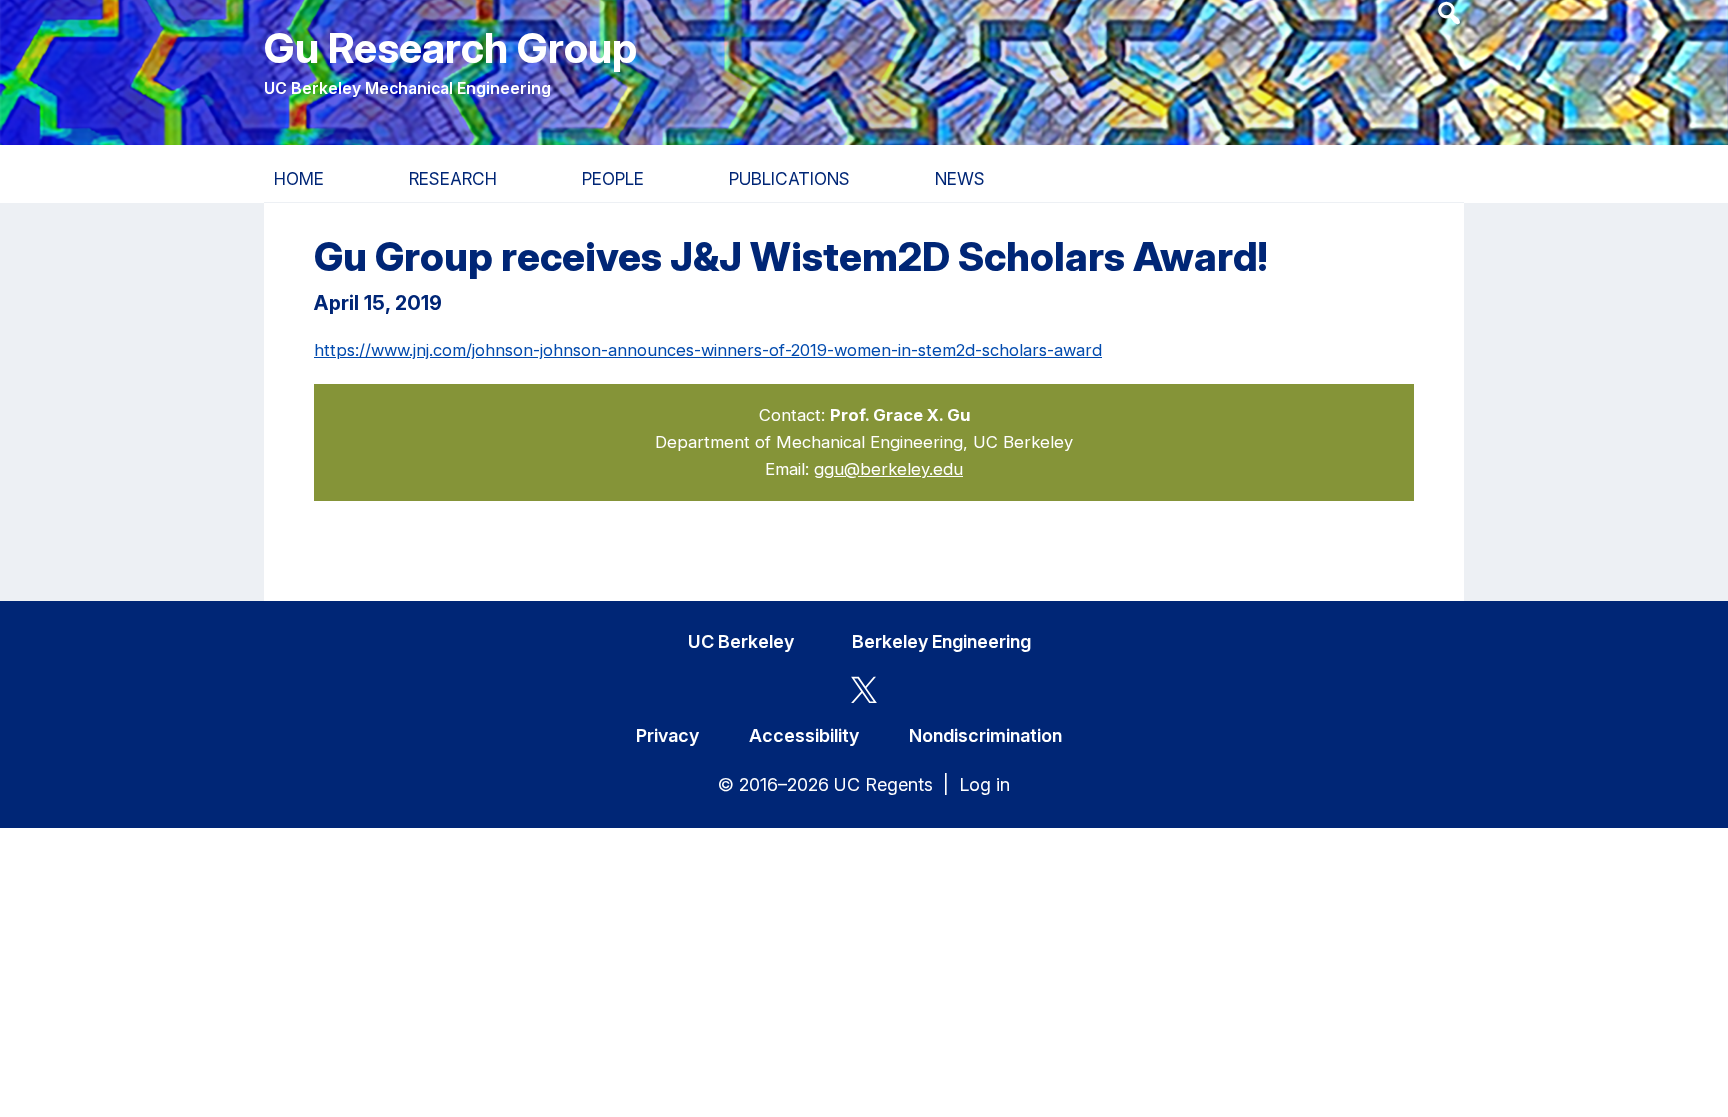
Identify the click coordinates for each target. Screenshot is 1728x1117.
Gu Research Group (450, 47)
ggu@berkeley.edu (888, 469)
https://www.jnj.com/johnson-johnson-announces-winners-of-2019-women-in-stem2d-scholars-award (708, 350)
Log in (984, 784)
